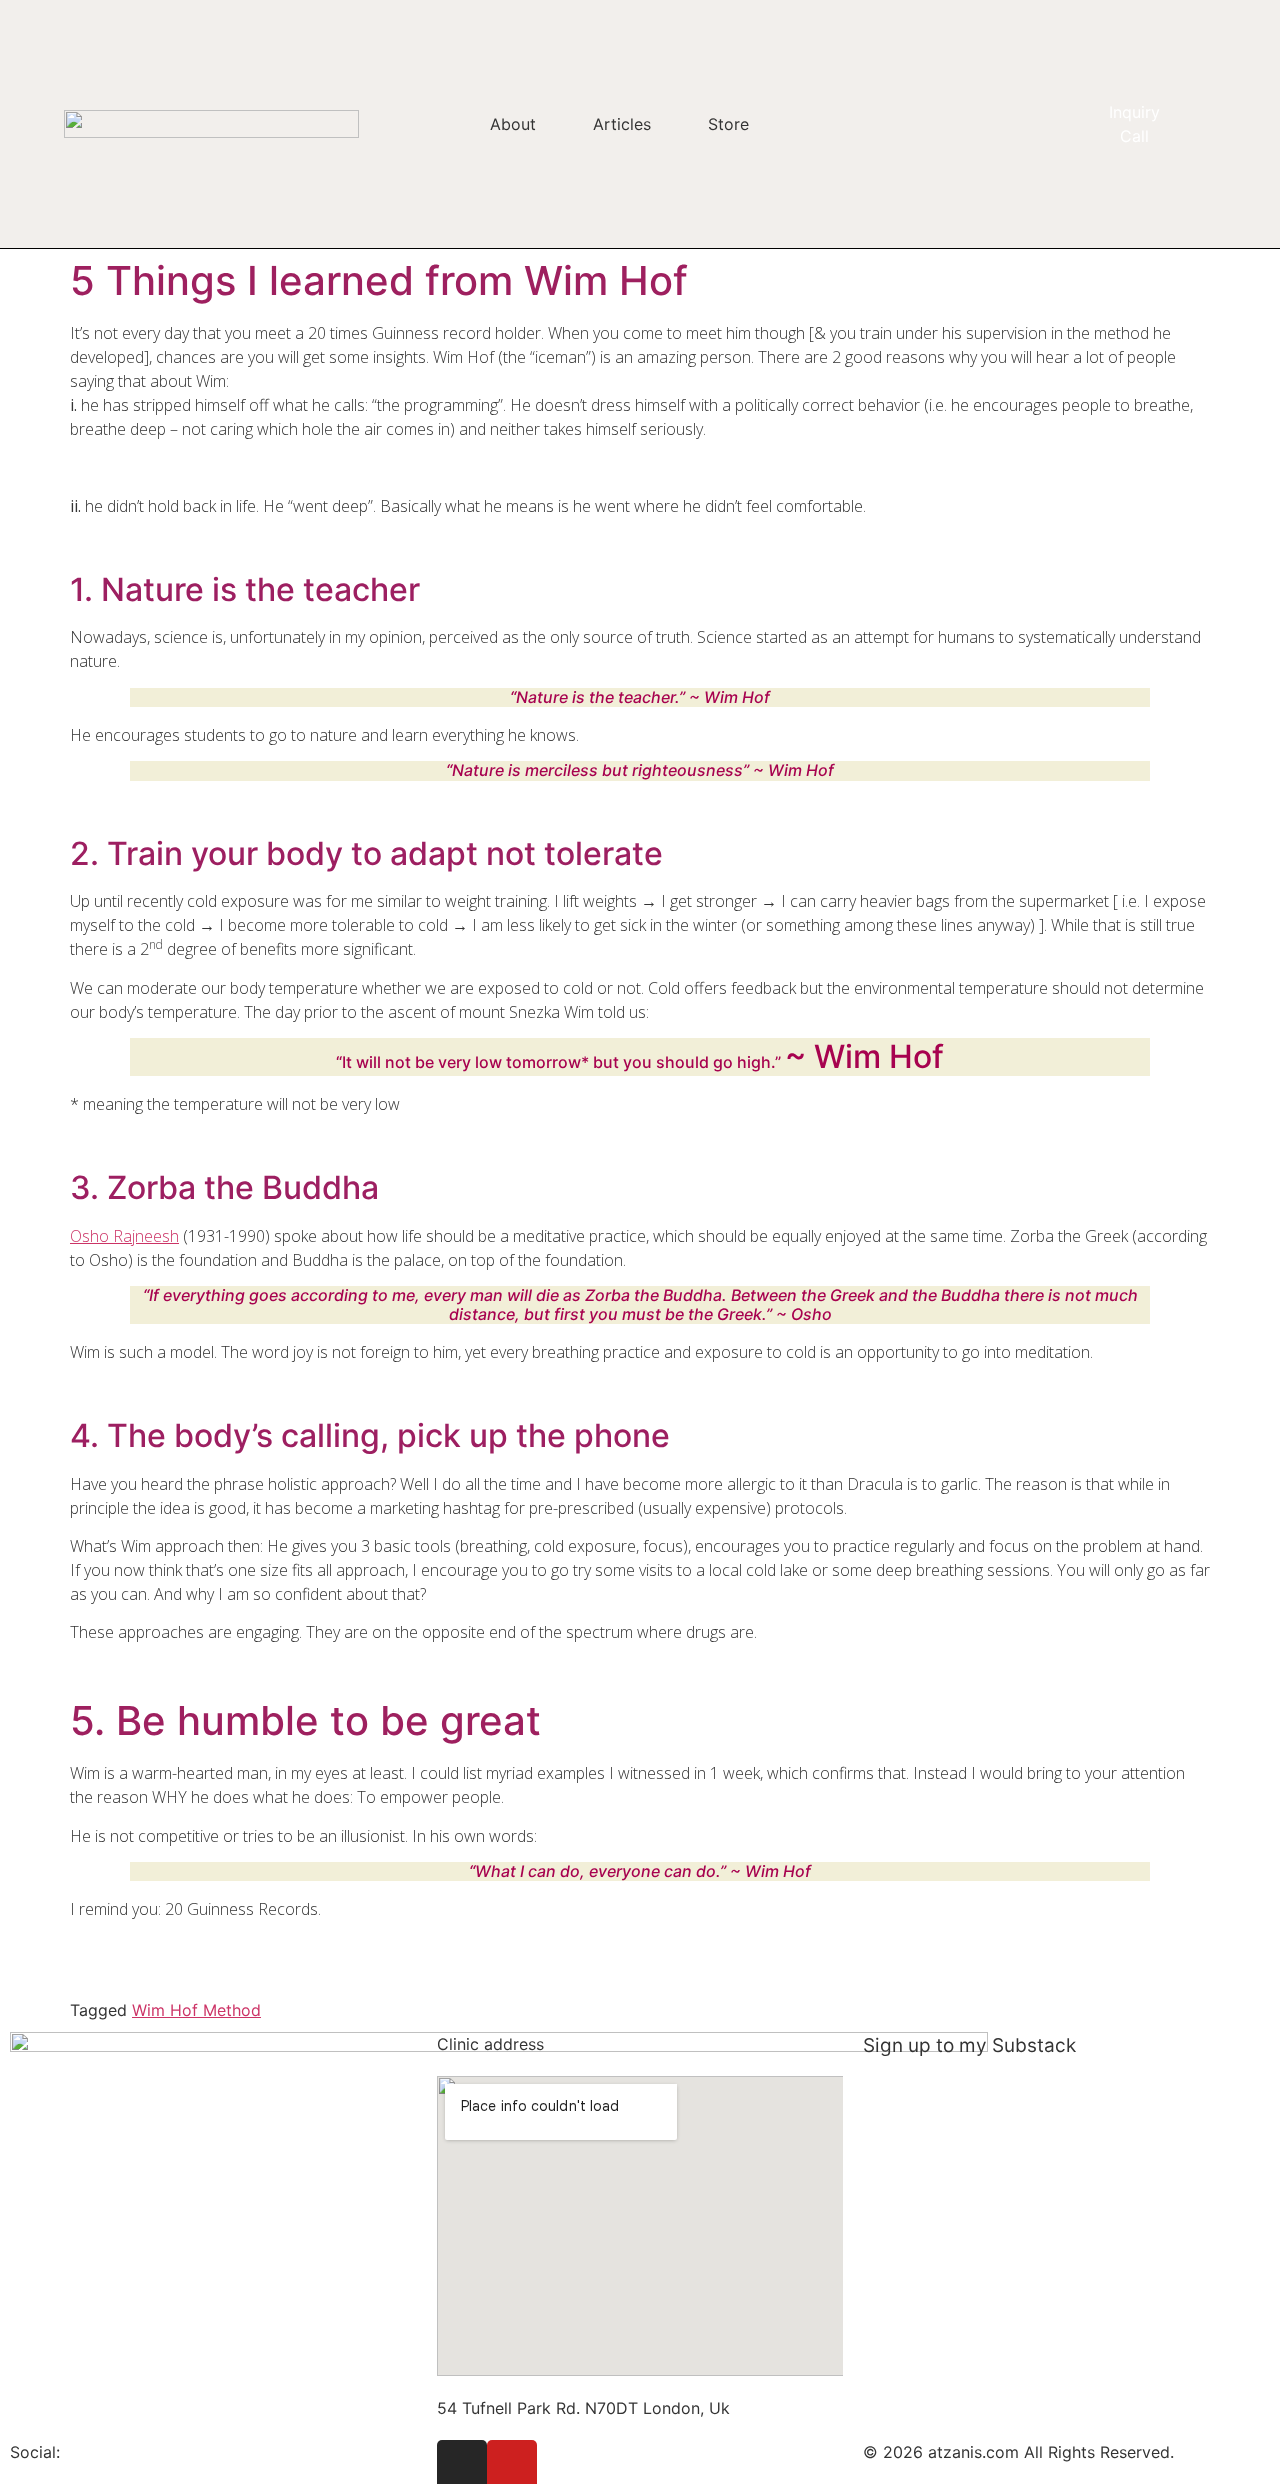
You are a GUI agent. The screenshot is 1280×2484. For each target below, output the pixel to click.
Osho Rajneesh (124, 1236)
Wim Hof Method (196, 2010)
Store (728, 124)
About (513, 124)
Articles (622, 124)
